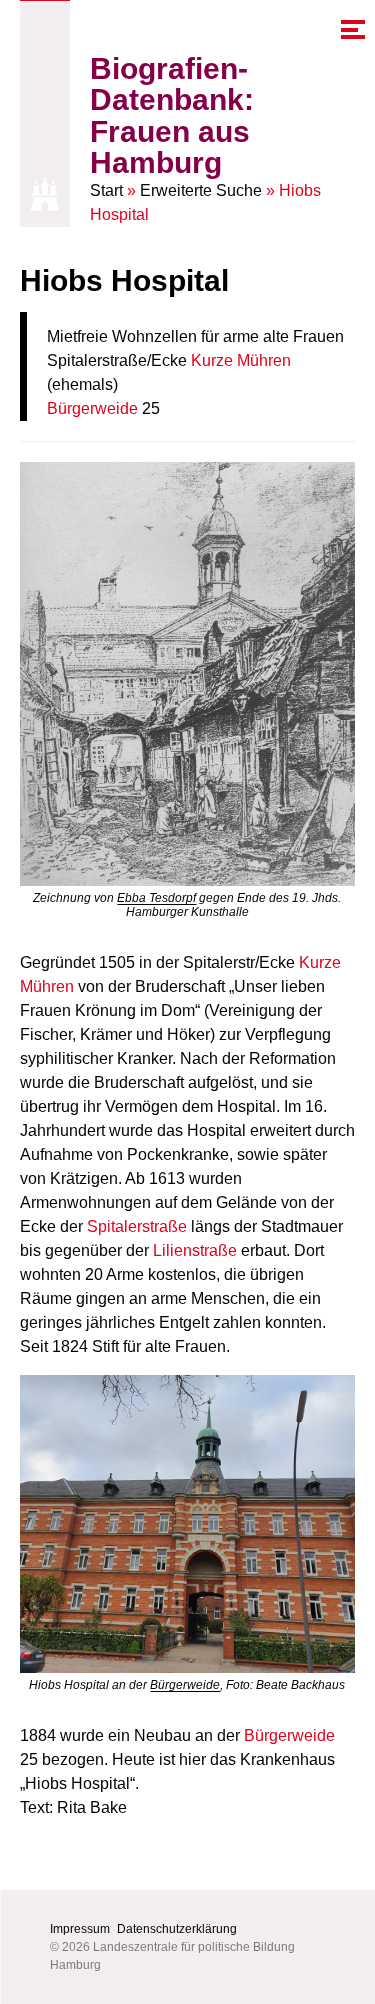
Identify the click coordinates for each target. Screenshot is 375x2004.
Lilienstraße (195, 1250)
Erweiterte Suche (201, 190)
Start (106, 190)
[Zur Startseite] (45, 194)
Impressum (80, 1929)
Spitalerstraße (137, 1226)
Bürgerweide (92, 408)
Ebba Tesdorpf (156, 898)
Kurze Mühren (241, 360)
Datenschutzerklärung (177, 1929)
